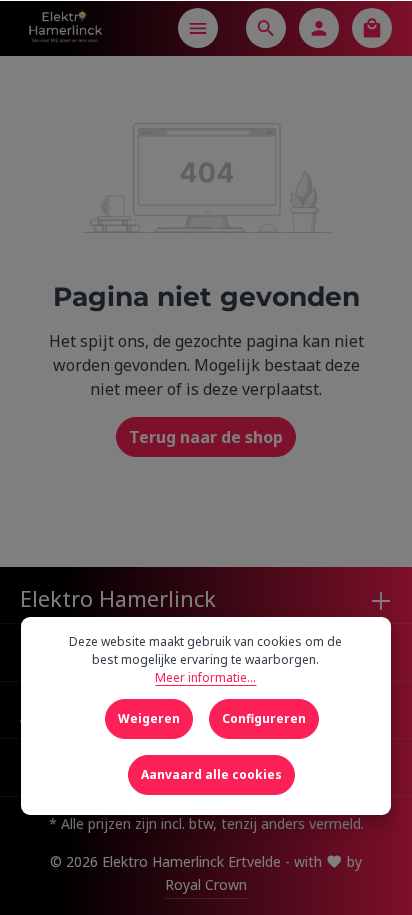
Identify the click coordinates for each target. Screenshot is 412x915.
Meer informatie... (205, 677)
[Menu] (198, 28)
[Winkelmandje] (372, 28)
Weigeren (149, 718)
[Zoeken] (266, 28)
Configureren (264, 718)
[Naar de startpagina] (65, 28)
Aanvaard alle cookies (211, 774)
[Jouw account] (319, 28)
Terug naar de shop (206, 437)
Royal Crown (206, 884)
